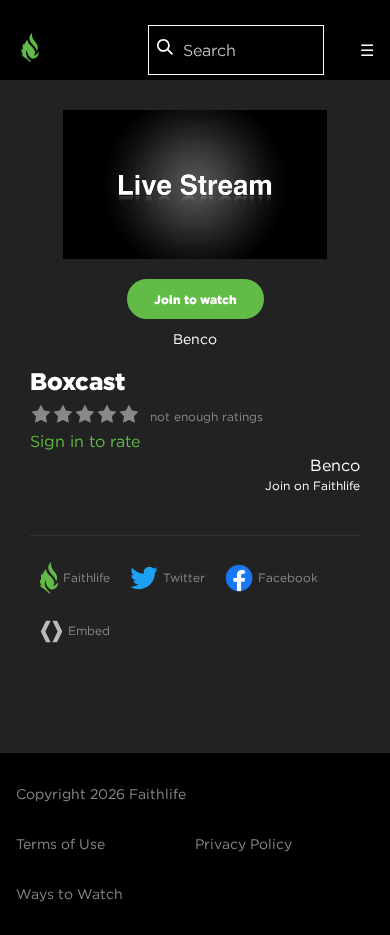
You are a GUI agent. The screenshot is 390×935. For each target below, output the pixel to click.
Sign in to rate (85, 441)
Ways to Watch (69, 894)
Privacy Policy (243, 844)
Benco (335, 465)
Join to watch (195, 299)
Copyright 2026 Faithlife (101, 794)
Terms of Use (60, 844)
